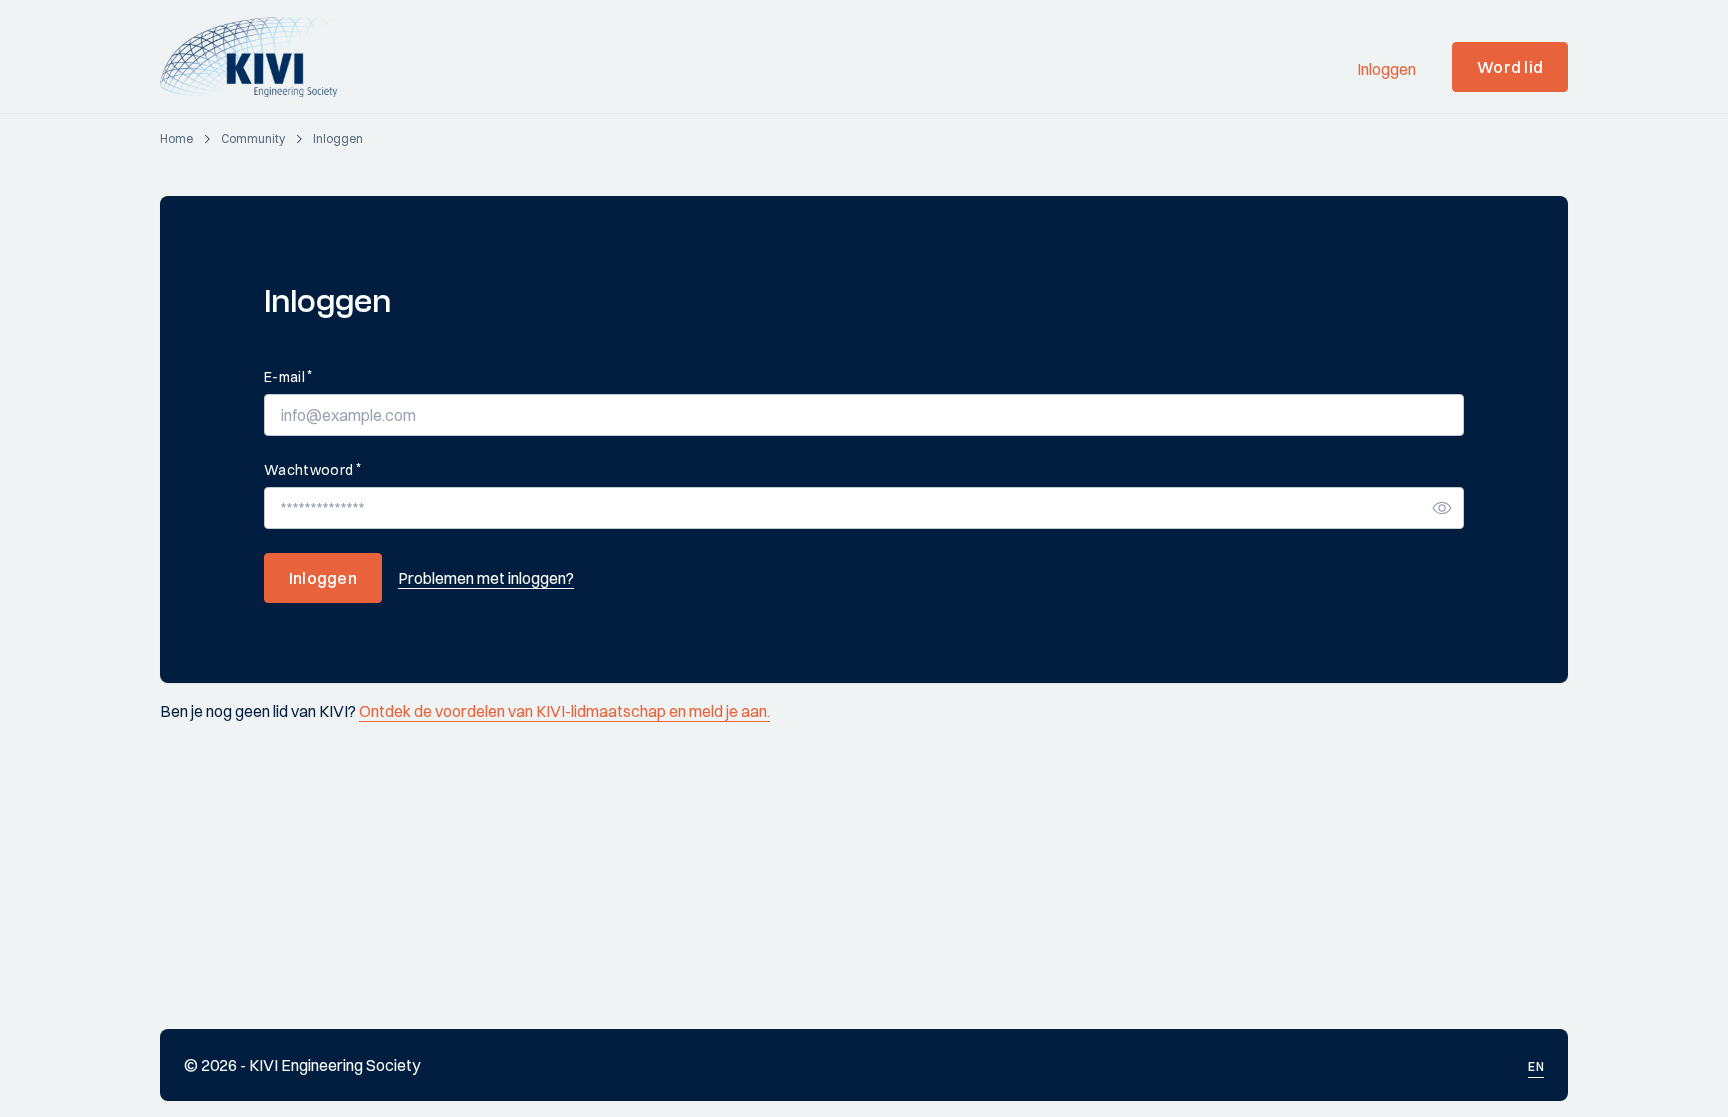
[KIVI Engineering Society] (257, 57)
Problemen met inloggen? (486, 578)
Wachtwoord (312, 469)
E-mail (288, 376)
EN (1536, 1066)
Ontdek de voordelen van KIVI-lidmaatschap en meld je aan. (564, 711)
